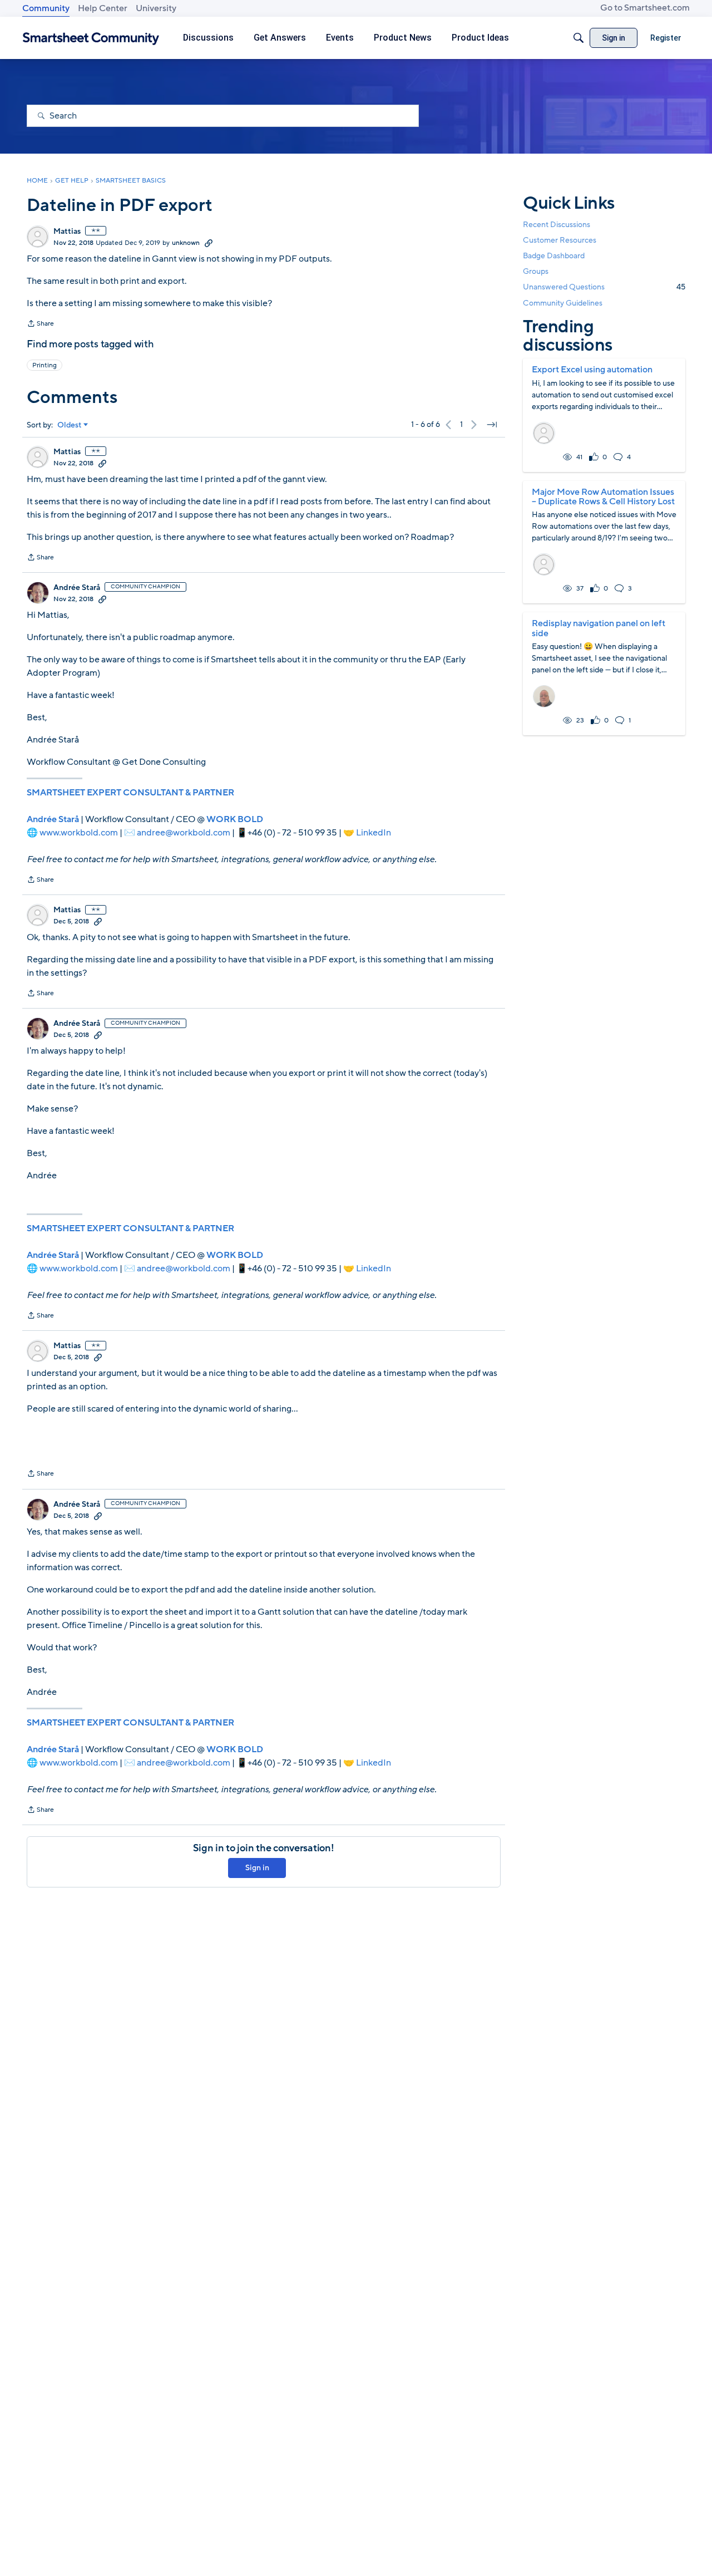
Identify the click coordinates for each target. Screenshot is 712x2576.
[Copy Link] (209, 243)
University (156, 8)
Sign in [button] (257, 1868)
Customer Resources (560, 240)
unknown (186, 243)
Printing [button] (44, 365)
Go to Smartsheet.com (645, 8)
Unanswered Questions (604, 287)
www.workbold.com (79, 833)
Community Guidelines (563, 303)
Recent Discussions (557, 225)
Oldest (70, 425)
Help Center (103, 8)
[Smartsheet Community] (91, 38)
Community (46, 8)
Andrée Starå (77, 588)
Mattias (67, 232)
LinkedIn (374, 833)
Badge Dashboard (554, 256)
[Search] (578, 38)
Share (40, 325)
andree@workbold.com (184, 833)
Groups (536, 271)
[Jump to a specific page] (492, 425)
